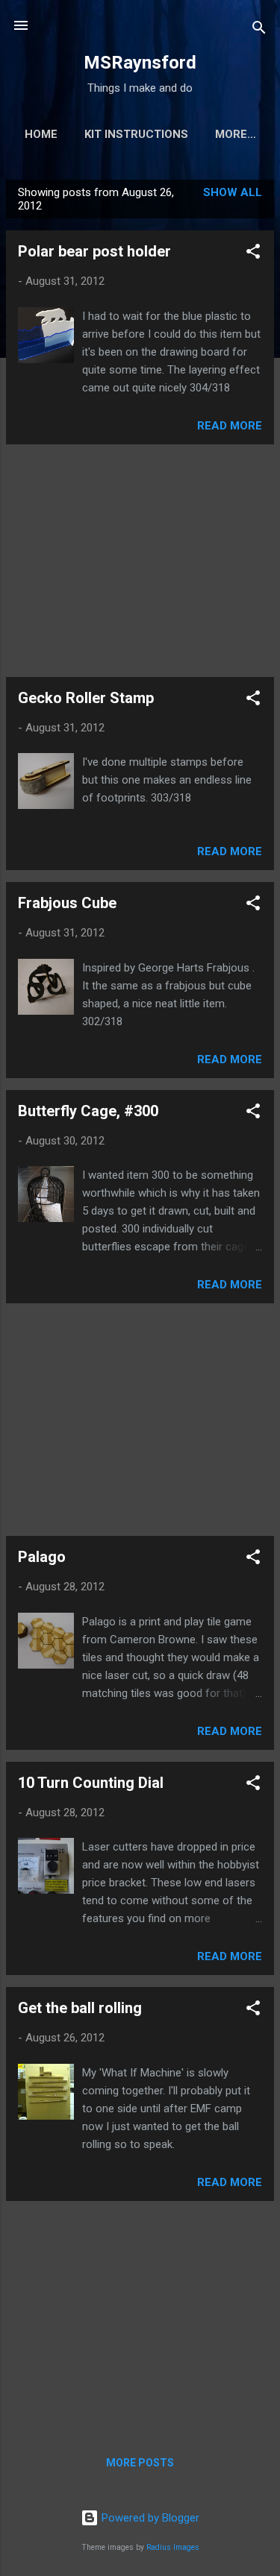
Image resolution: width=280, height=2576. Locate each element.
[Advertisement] (140, 561)
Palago (42, 1557)
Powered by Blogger (149, 2518)
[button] (253, 254)
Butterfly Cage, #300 (88, 1111)
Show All (233, 192)
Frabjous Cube (67, 903)
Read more (230, 426)
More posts (140, 2463)
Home (41, 134)
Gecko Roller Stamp (86, 698)
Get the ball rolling (80, 2008)
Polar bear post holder (94, 251)
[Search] (259, 30)
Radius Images (173, 2547)
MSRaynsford (140, 63)
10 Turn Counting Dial (91, 1783)
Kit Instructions (136, 134)
